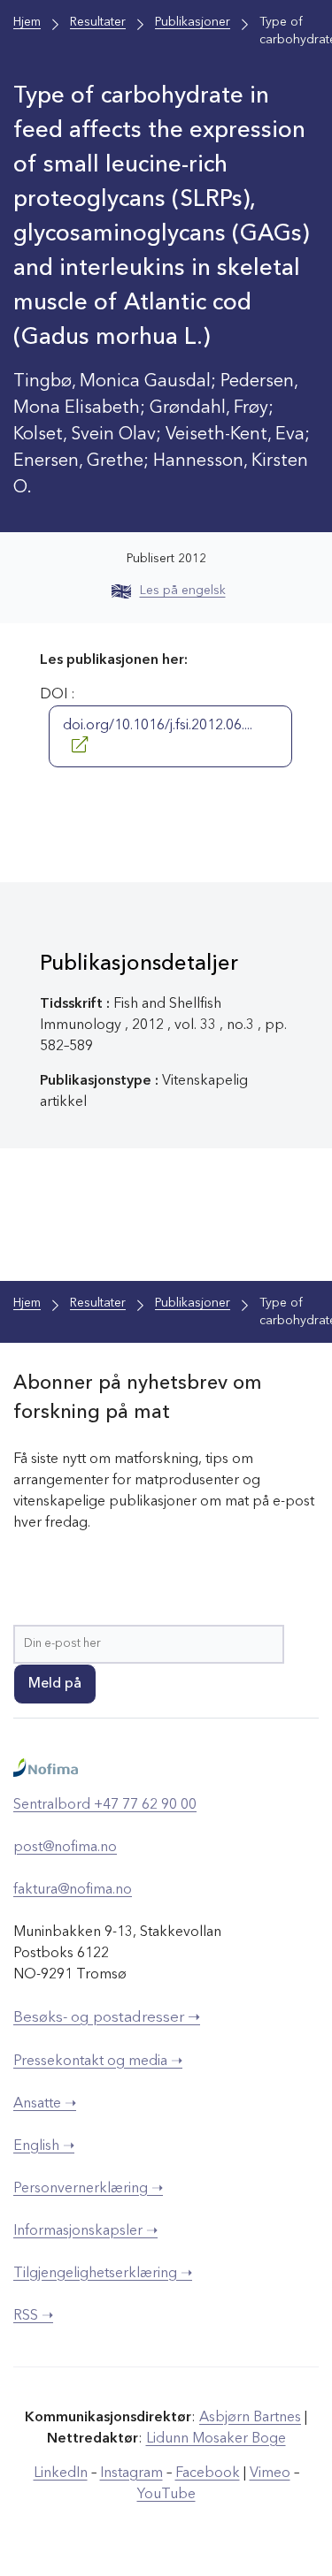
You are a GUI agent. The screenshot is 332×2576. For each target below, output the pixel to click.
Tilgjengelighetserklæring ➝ (103, 2274)
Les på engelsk (183, 591)
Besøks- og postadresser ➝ (107, 2018)
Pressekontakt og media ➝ (98, 2062)
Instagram (131, 2473)
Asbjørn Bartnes (250, 2418)
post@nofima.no (65, 1848)
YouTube (166, 2495)
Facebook (208, 2473)
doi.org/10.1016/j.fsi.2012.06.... (158, 726)
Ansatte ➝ (45, 2104)
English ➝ (44, 2146)
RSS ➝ (33, 2316)
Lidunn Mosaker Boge (216, 2439)
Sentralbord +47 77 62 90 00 (105, 1805)
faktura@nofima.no (73, 1890)
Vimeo (270, 2473)
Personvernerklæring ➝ (88, 2189)
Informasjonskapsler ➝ (85, 2231)
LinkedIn (61, 2473)
